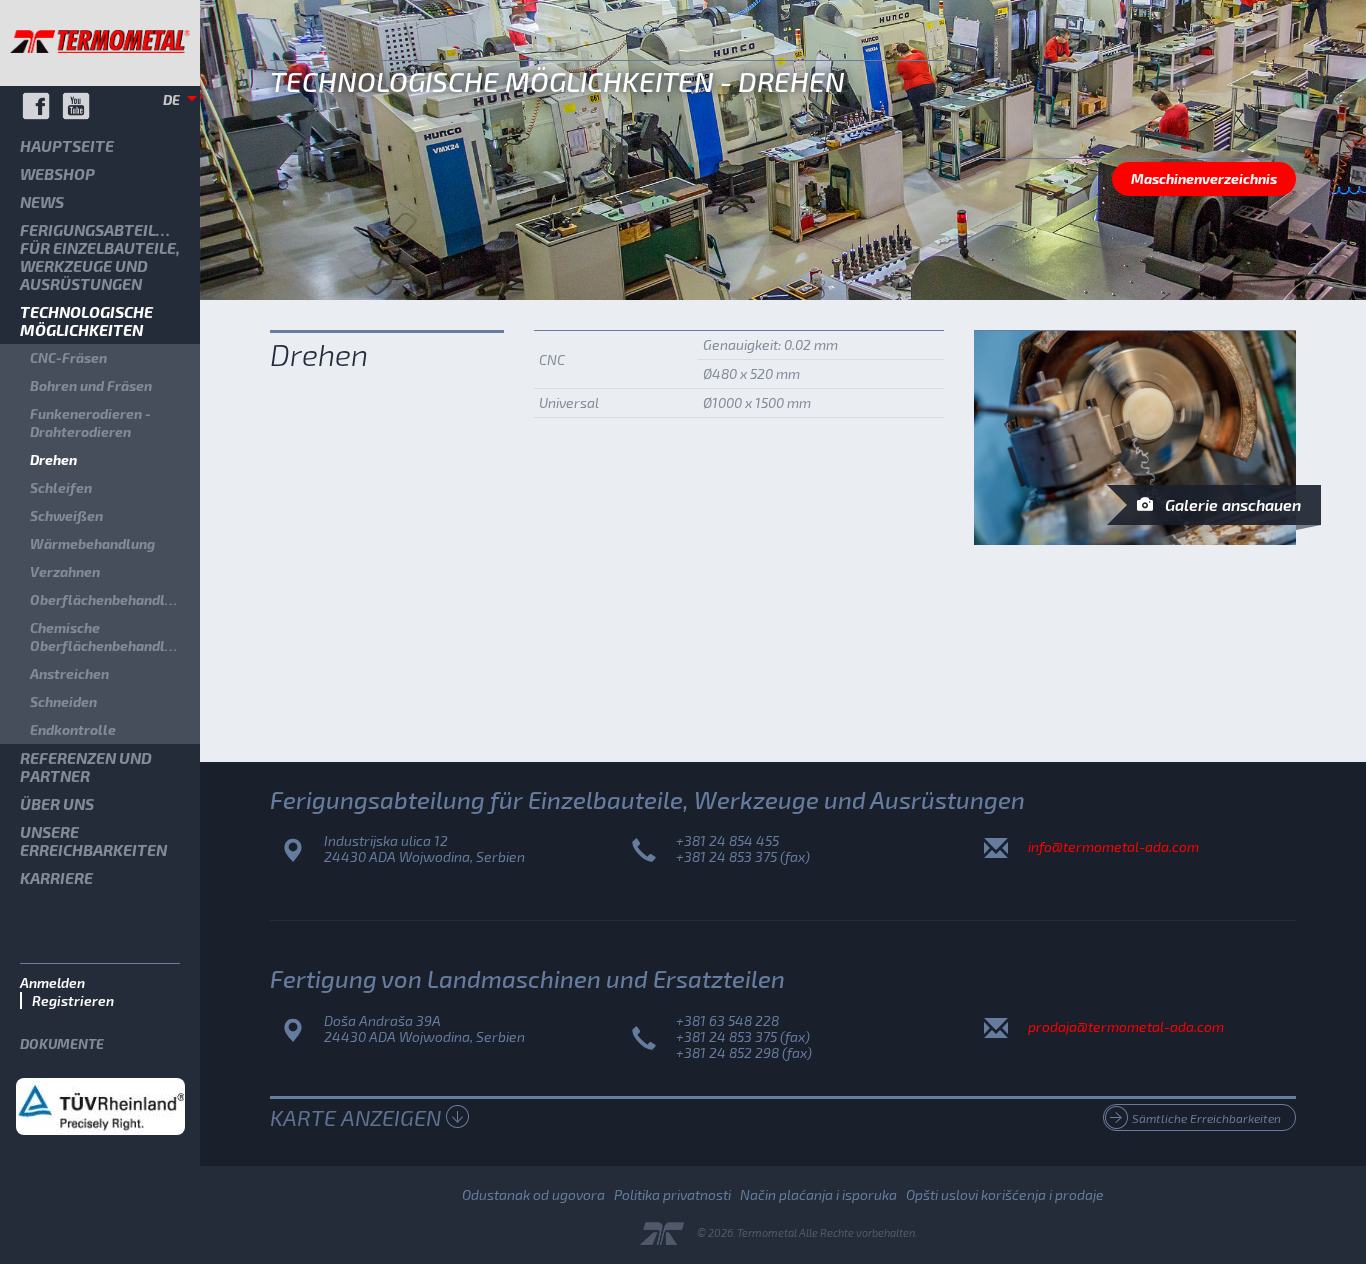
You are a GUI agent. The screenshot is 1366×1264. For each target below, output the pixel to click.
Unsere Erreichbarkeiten (93, 840)
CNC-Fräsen (68, 357)
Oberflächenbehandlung (109, 599)
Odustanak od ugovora (533, 1194)
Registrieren (73, 1000)
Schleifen (61, 487)
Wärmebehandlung (92, 543)
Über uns (57, 803)
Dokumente (62, 1043)
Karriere (56, 877)
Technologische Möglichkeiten (86, 320)
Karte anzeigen (355, 1117)
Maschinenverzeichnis (1204, 178)
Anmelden (52, 982)
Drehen (53, 459)
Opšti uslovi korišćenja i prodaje (1005, 1194)
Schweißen (66, 515)
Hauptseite (67, 145)
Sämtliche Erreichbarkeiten (1206, 1118)
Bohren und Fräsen (91, 385)
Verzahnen (65, 571)
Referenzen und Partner (86, 766)
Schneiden (63, 701)
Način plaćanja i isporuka (818, 1194)
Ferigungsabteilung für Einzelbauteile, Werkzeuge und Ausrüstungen (104, 256)
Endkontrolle (73, 729)
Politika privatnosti (672, 1194)
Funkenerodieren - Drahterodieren (90, 422)
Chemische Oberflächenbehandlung (109, 636)
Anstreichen (69, 673)
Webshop (57, 173)
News (42, 201)
